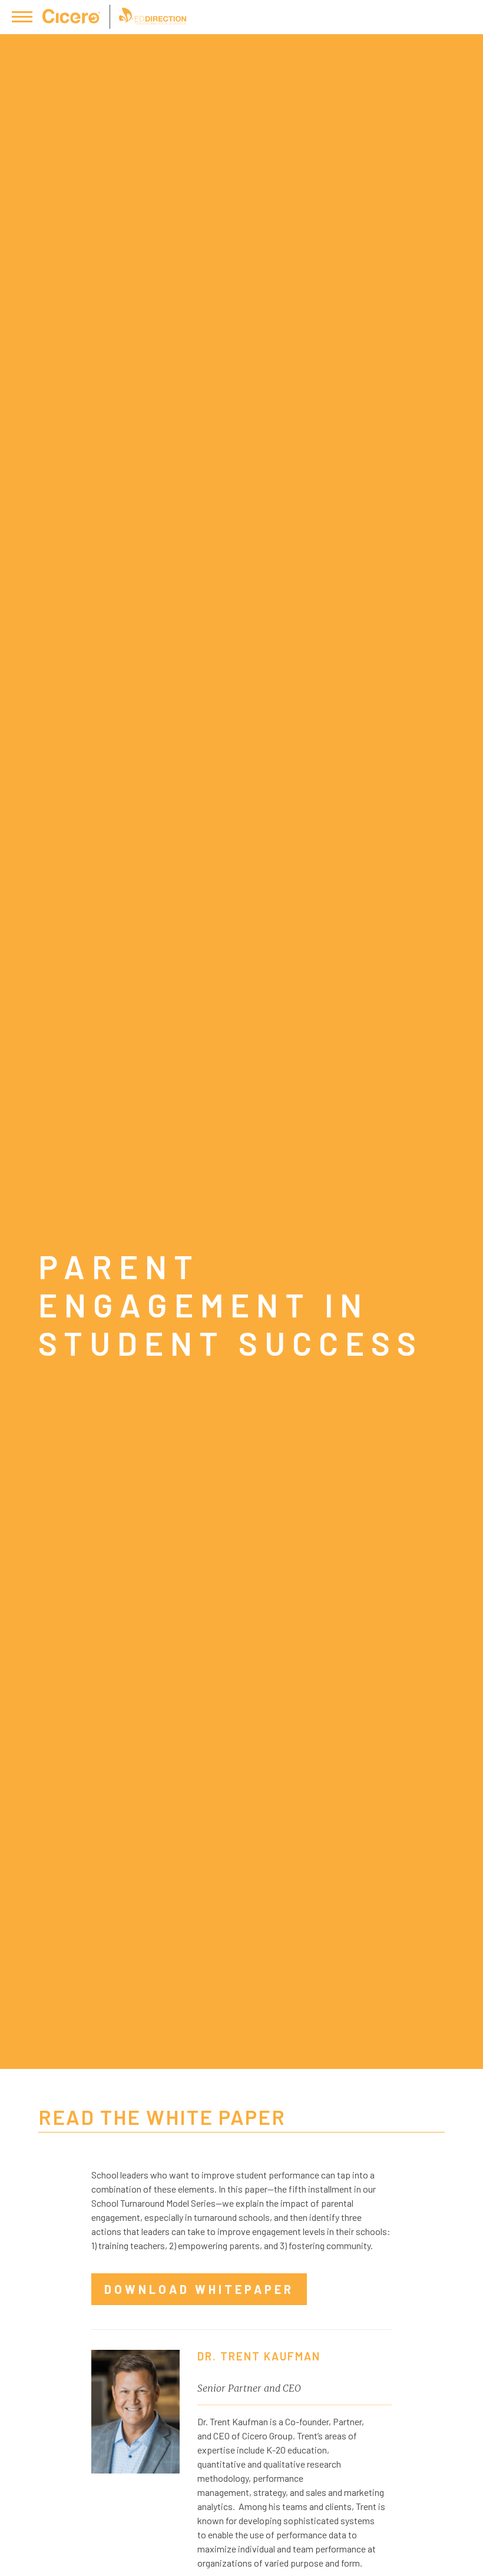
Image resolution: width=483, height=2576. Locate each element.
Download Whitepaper (199, 2289)
